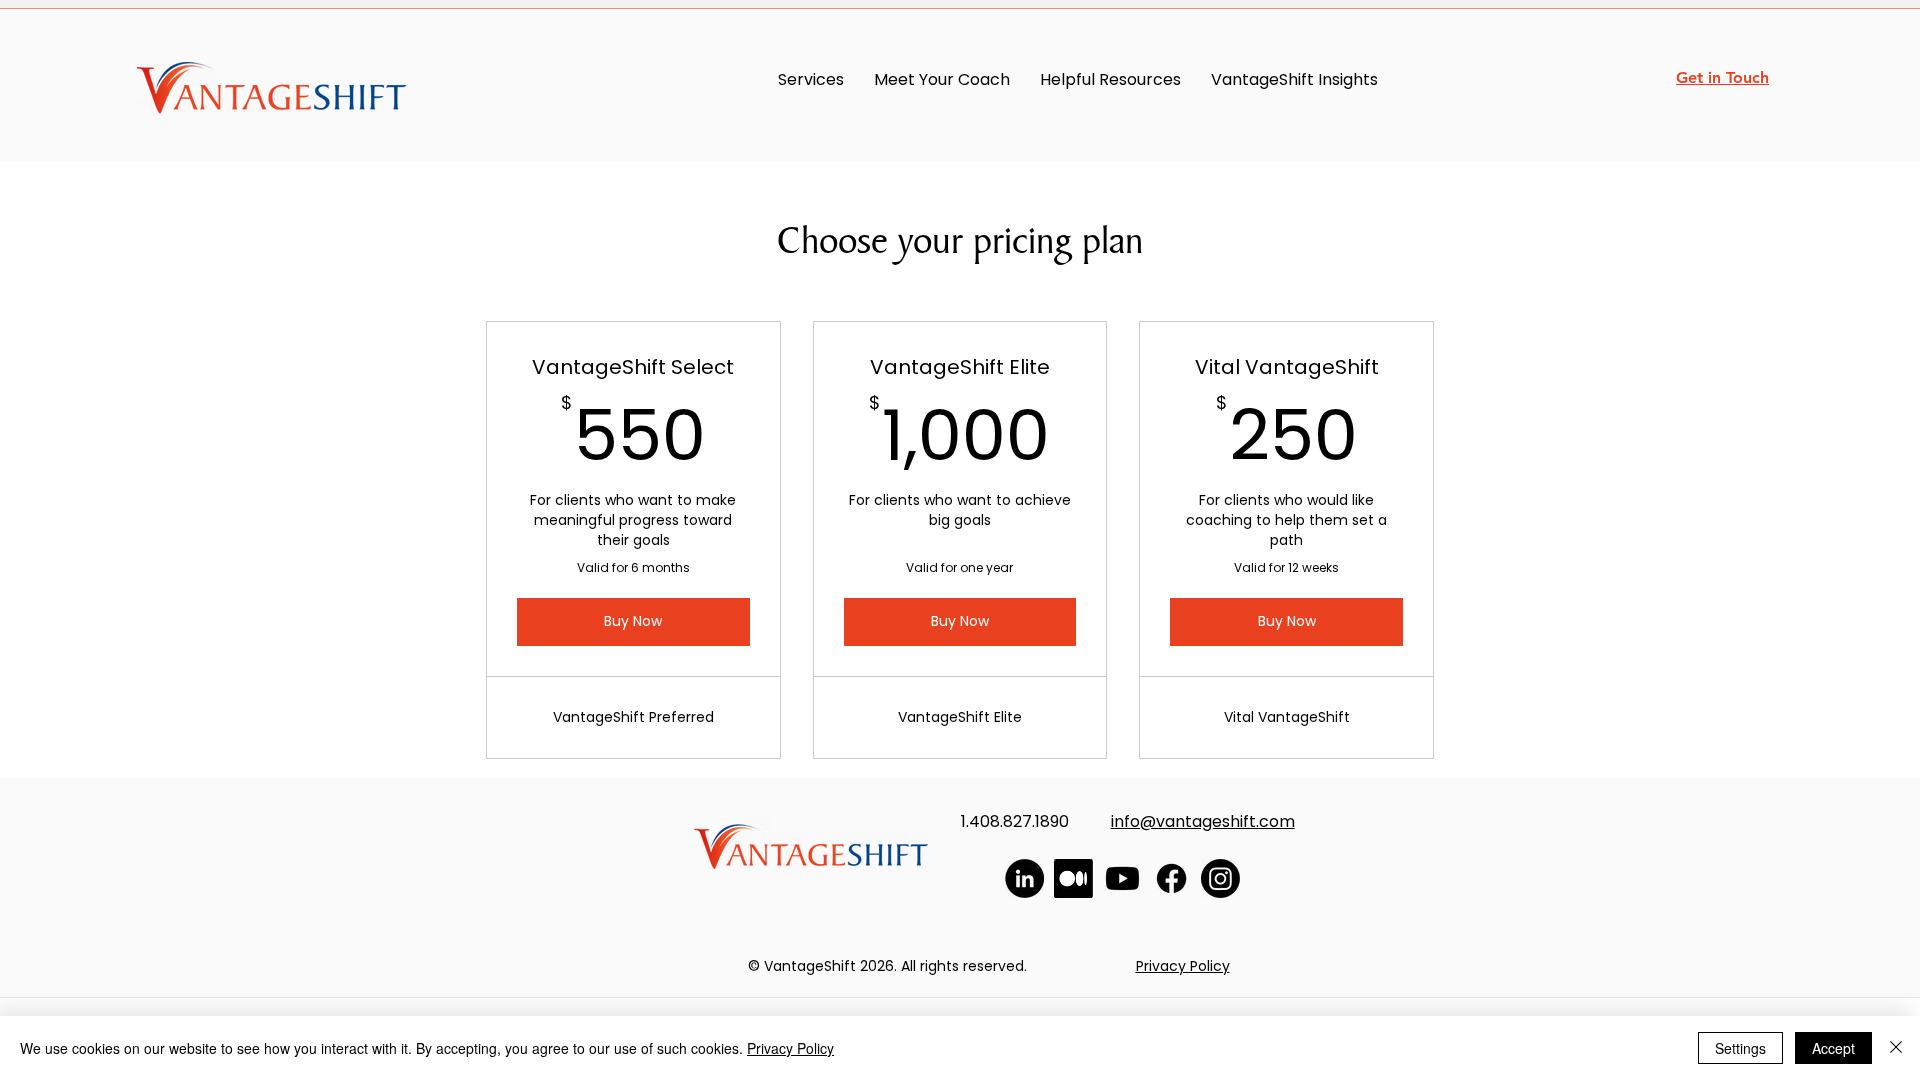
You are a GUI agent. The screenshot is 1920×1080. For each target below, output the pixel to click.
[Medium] (1073, 878)
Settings (1740, 1048)
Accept (1833, 1048)
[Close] (1896, 1048)
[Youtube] (1122, 878)
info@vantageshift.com (1203, 821)
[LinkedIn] (1024, 878)
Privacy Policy (790, 1048)
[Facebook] (1171, 878)
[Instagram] (1220, 878)
